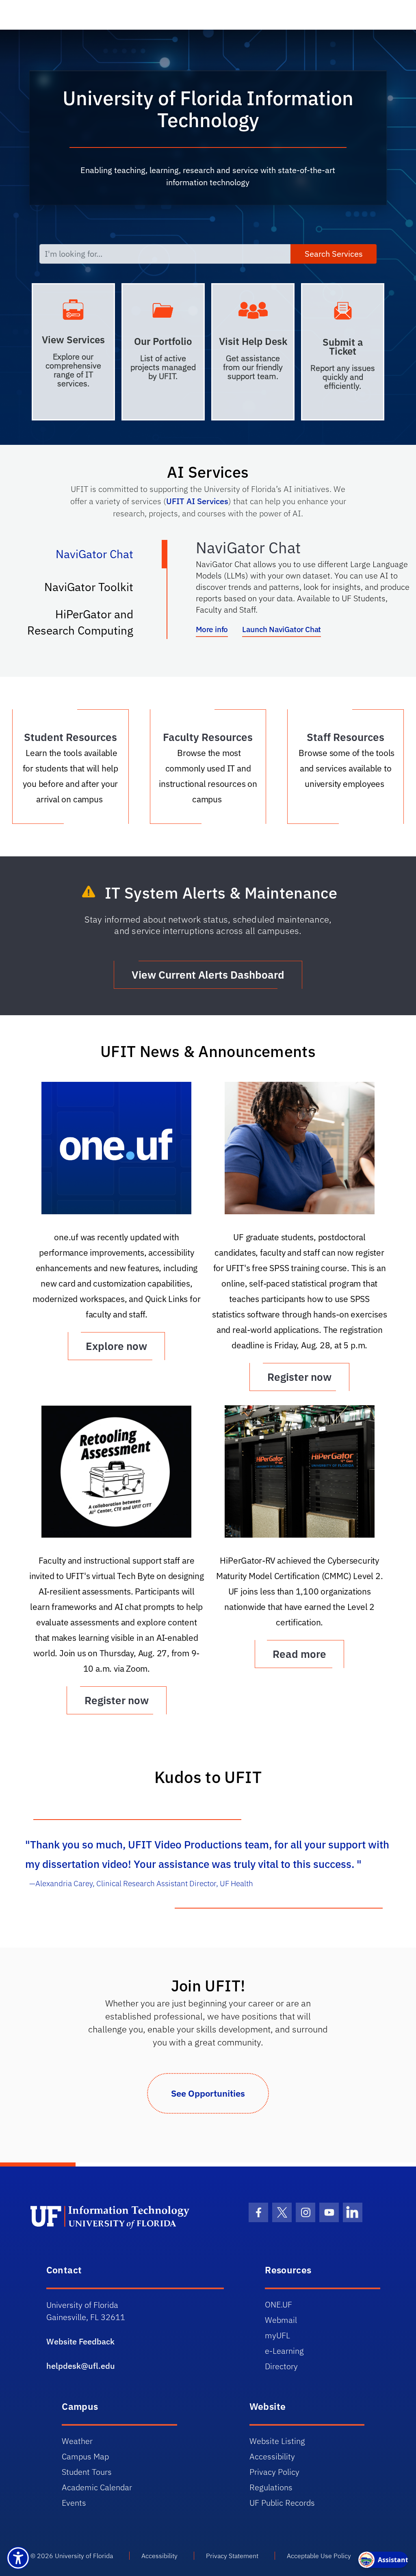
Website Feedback (80, 2341)
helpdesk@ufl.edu (81, 2366)
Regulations (271, 2487)
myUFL (277, 2335)
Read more (299, 1654)
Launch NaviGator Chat (282, 629)
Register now (299, 1377)
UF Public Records (282, 2503)
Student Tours (87, 2472)
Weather (77, 2441)
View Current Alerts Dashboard (208, 975)
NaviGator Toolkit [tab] (97, 590)
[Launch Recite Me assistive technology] (18, 2558)
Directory (281, 2366)
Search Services (334, 254)
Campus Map (85, 2456)
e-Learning (284, 2351)
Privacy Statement (232, 2556)
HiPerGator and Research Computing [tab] (89, 622)
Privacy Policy (274, 2472)
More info (212, 629)
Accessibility (272, 2456)
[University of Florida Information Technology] (119, 2216)
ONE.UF (278, 2304)
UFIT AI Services (197, 501)
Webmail (281, 2320)
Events (74, 2503)
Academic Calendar (97, 2487)
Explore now (116, 1346)
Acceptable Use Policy (319, 2556)
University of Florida (84, 2556)
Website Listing (277, 2441)
